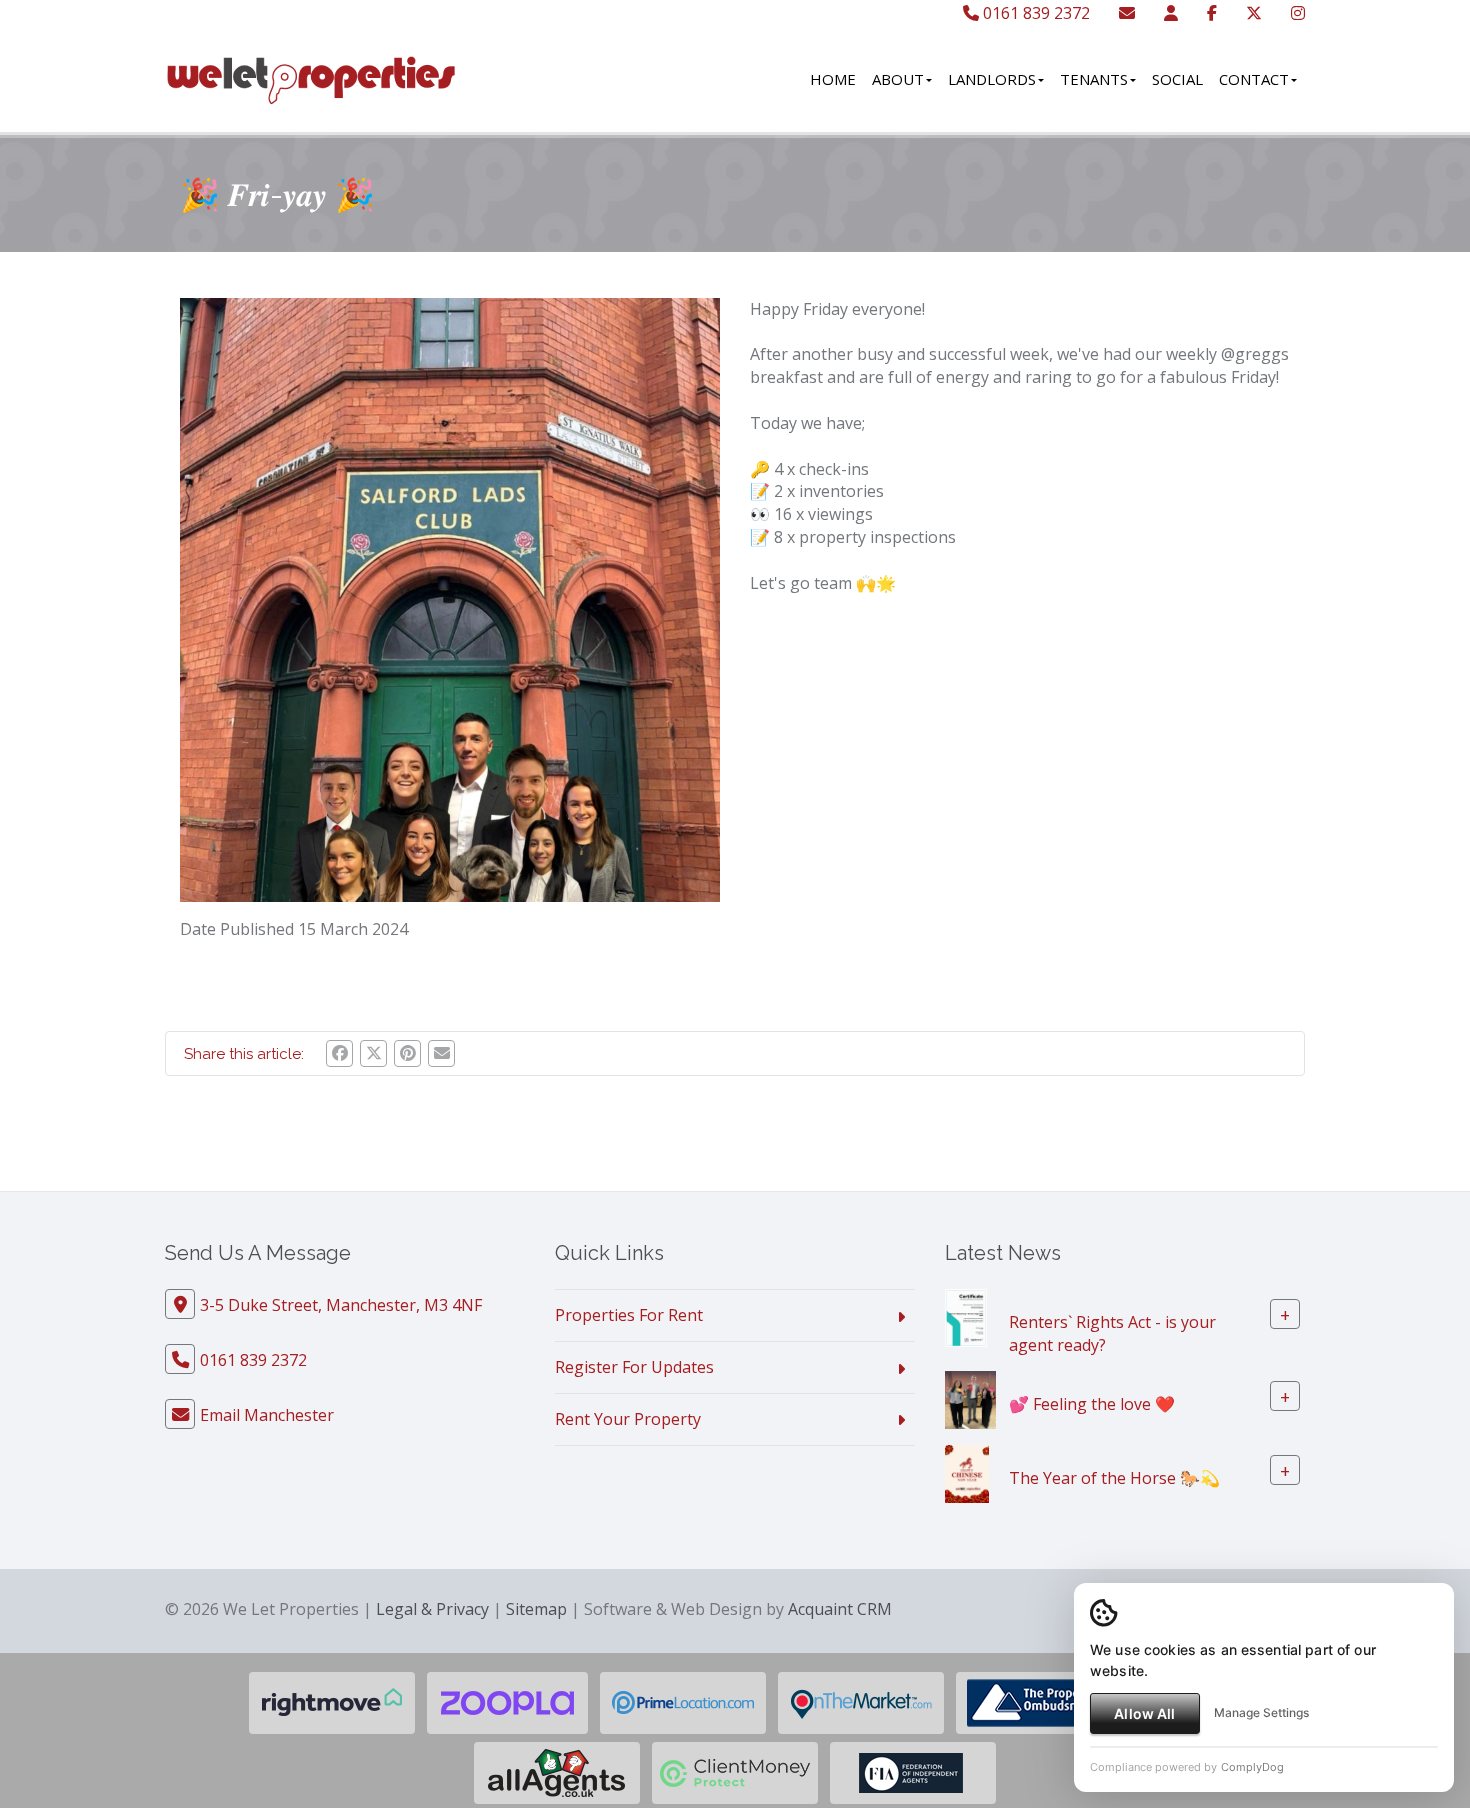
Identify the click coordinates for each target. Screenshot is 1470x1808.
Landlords (992, 79)
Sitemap (536, 1609)
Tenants (1094, 79)
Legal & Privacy (432, 1609)
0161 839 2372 (1034, 13)
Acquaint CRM (840, 1609)
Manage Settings (1261, 1712)
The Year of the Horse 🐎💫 (1114, 1478)
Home (833, 79)
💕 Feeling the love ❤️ (1092, 1404)
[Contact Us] (1171, 13)
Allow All (1144, 1713)
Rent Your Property (628, 1419)
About (898, 79)
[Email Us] (1127, 13)
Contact (1254, 79)
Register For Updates (634, 1367)
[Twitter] (1254, 13)
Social (1177, 79)
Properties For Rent (629, 1315)
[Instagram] (1298, 13)
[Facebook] (1212, 13)
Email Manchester (267, 1415)
